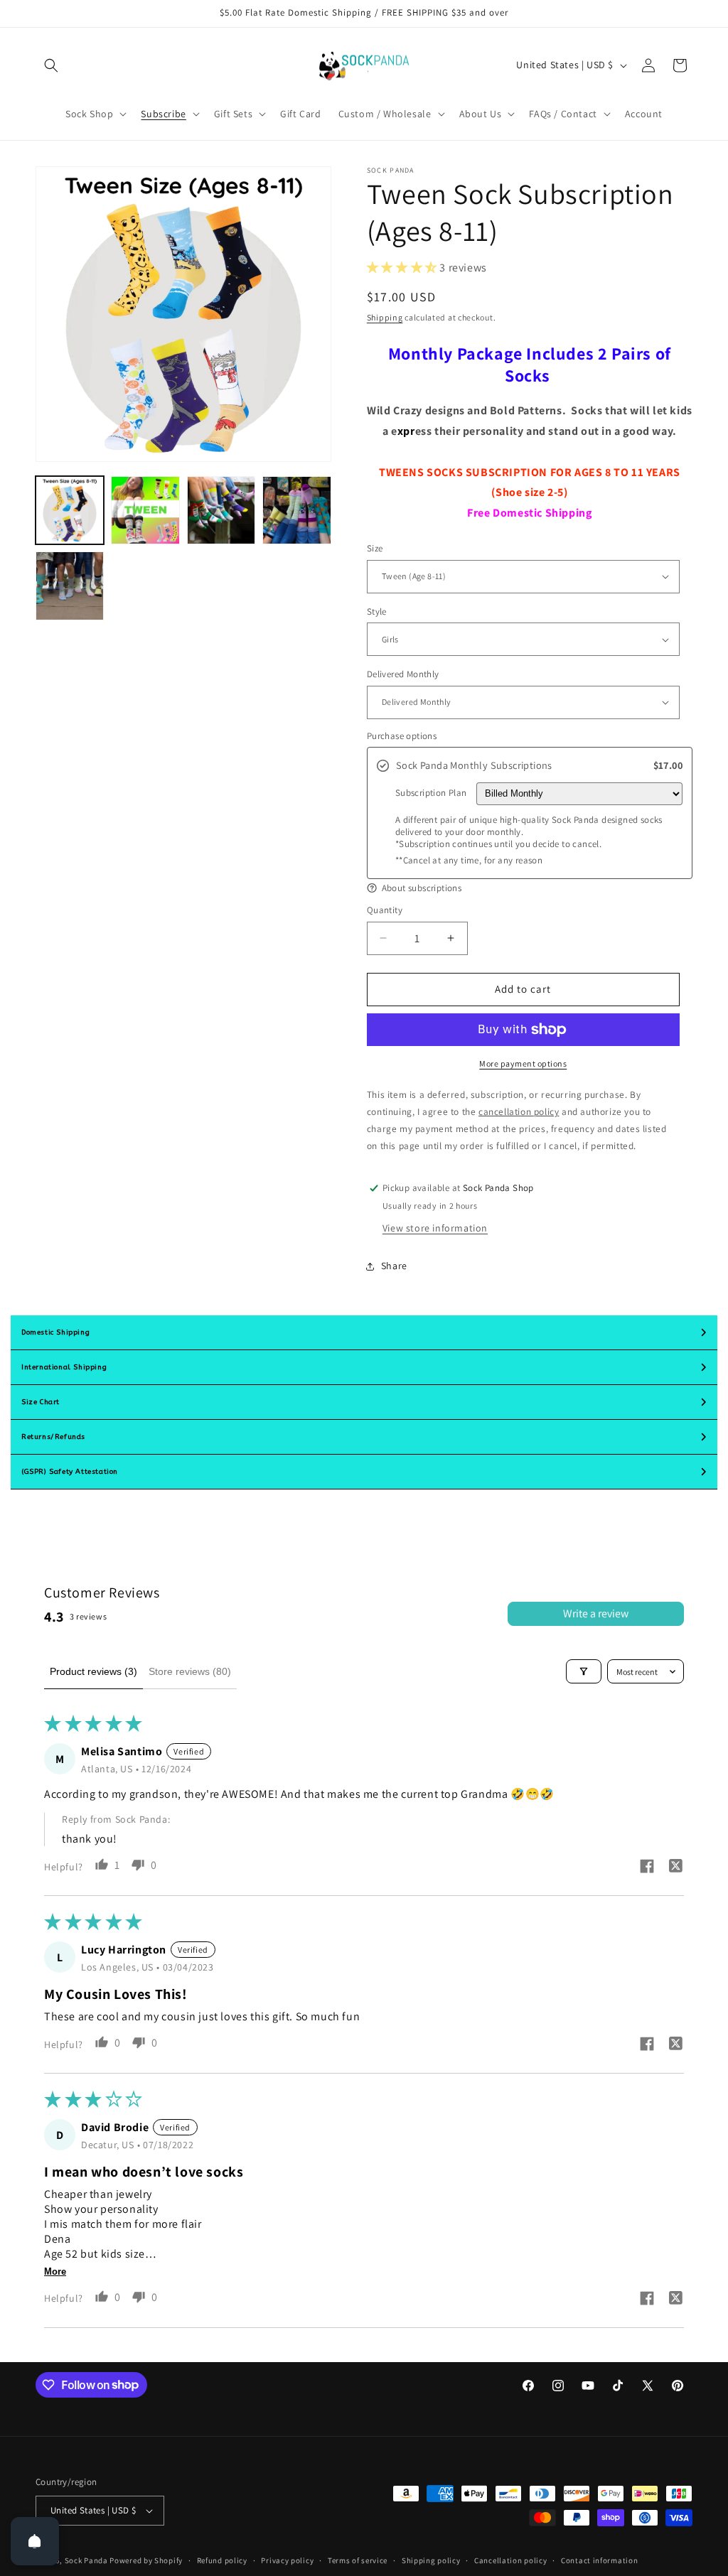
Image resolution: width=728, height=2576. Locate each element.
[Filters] (584, 1671)
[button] (51, 65)
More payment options (523, 1063)
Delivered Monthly (403, 674)
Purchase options (402, 736)
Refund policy (222, 2560)
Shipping (385, 317)
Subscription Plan (431, 793)
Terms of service (358, 2560)
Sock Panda (86, 2560)
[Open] (35, 2541)
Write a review (596, 1613)
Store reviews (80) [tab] (190, 1671)
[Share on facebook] (647, 1868)
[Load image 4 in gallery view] (296, 510)
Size (375, 548)
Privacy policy (287, 2560)
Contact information (599, 2560)
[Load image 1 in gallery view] (70, 510)
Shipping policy (431, 2560)
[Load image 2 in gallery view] (145, 510)
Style (377, 611)
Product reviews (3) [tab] (93, 1671)
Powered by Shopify (146, 2560)
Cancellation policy (510, 2560)
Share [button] (394, 1266)
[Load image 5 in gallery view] (70, 586)
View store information (435, 1228)
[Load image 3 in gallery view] (221, 510)
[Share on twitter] (675, 1868)
